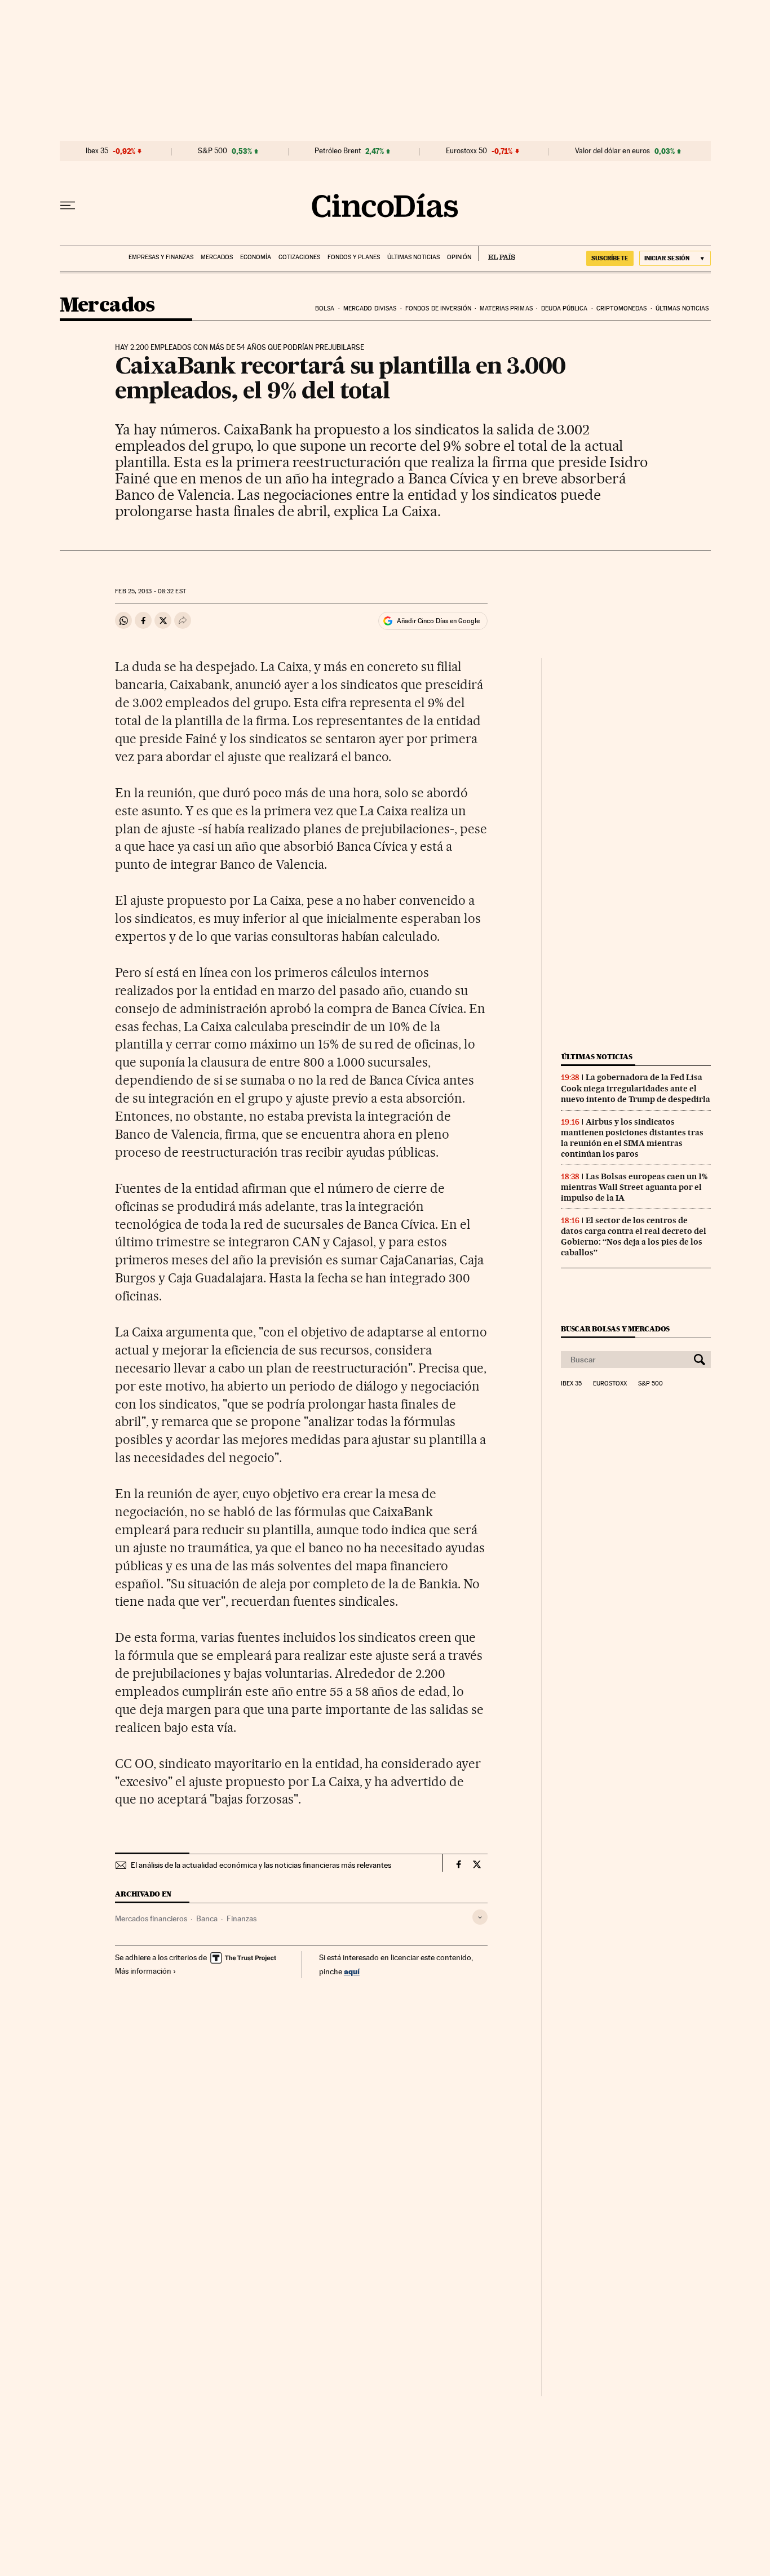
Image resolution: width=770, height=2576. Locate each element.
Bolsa (325, 308)
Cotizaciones (299, 257)
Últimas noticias (413, 257)
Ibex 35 (97, 151)
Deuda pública (564, 308)
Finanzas (242, 1918)
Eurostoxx (610, 1384)
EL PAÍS (497, 254)
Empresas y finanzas (161, 257)
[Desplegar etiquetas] (480, 1917)
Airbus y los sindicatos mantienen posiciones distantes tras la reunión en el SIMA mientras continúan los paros (632, 1138)
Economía (256, 257)
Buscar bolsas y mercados (615, 1329)
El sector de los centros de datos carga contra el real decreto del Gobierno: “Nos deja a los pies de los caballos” (634, 1236)
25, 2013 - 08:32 (150, 591)
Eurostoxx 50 (466, 151)
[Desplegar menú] (68, 206)
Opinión (459, 257)
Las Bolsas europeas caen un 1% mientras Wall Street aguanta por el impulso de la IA (634, 1187)
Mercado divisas (370, 308)
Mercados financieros (151, 1918)
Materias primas (506, 308)
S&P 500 (213, 151)
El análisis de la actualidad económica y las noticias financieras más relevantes (261, 1865)
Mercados (217, 257)
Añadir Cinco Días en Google (438, 621)
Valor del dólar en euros (612, 151)
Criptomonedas (621, 308)
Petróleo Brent (338, 151)
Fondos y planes (354, 257)
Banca (207, 1918)
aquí (352, 1971)
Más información (143, 1971)
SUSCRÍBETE (610, 258)
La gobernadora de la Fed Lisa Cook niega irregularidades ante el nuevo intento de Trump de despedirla (636, 1088)
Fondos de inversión (438, 308)
